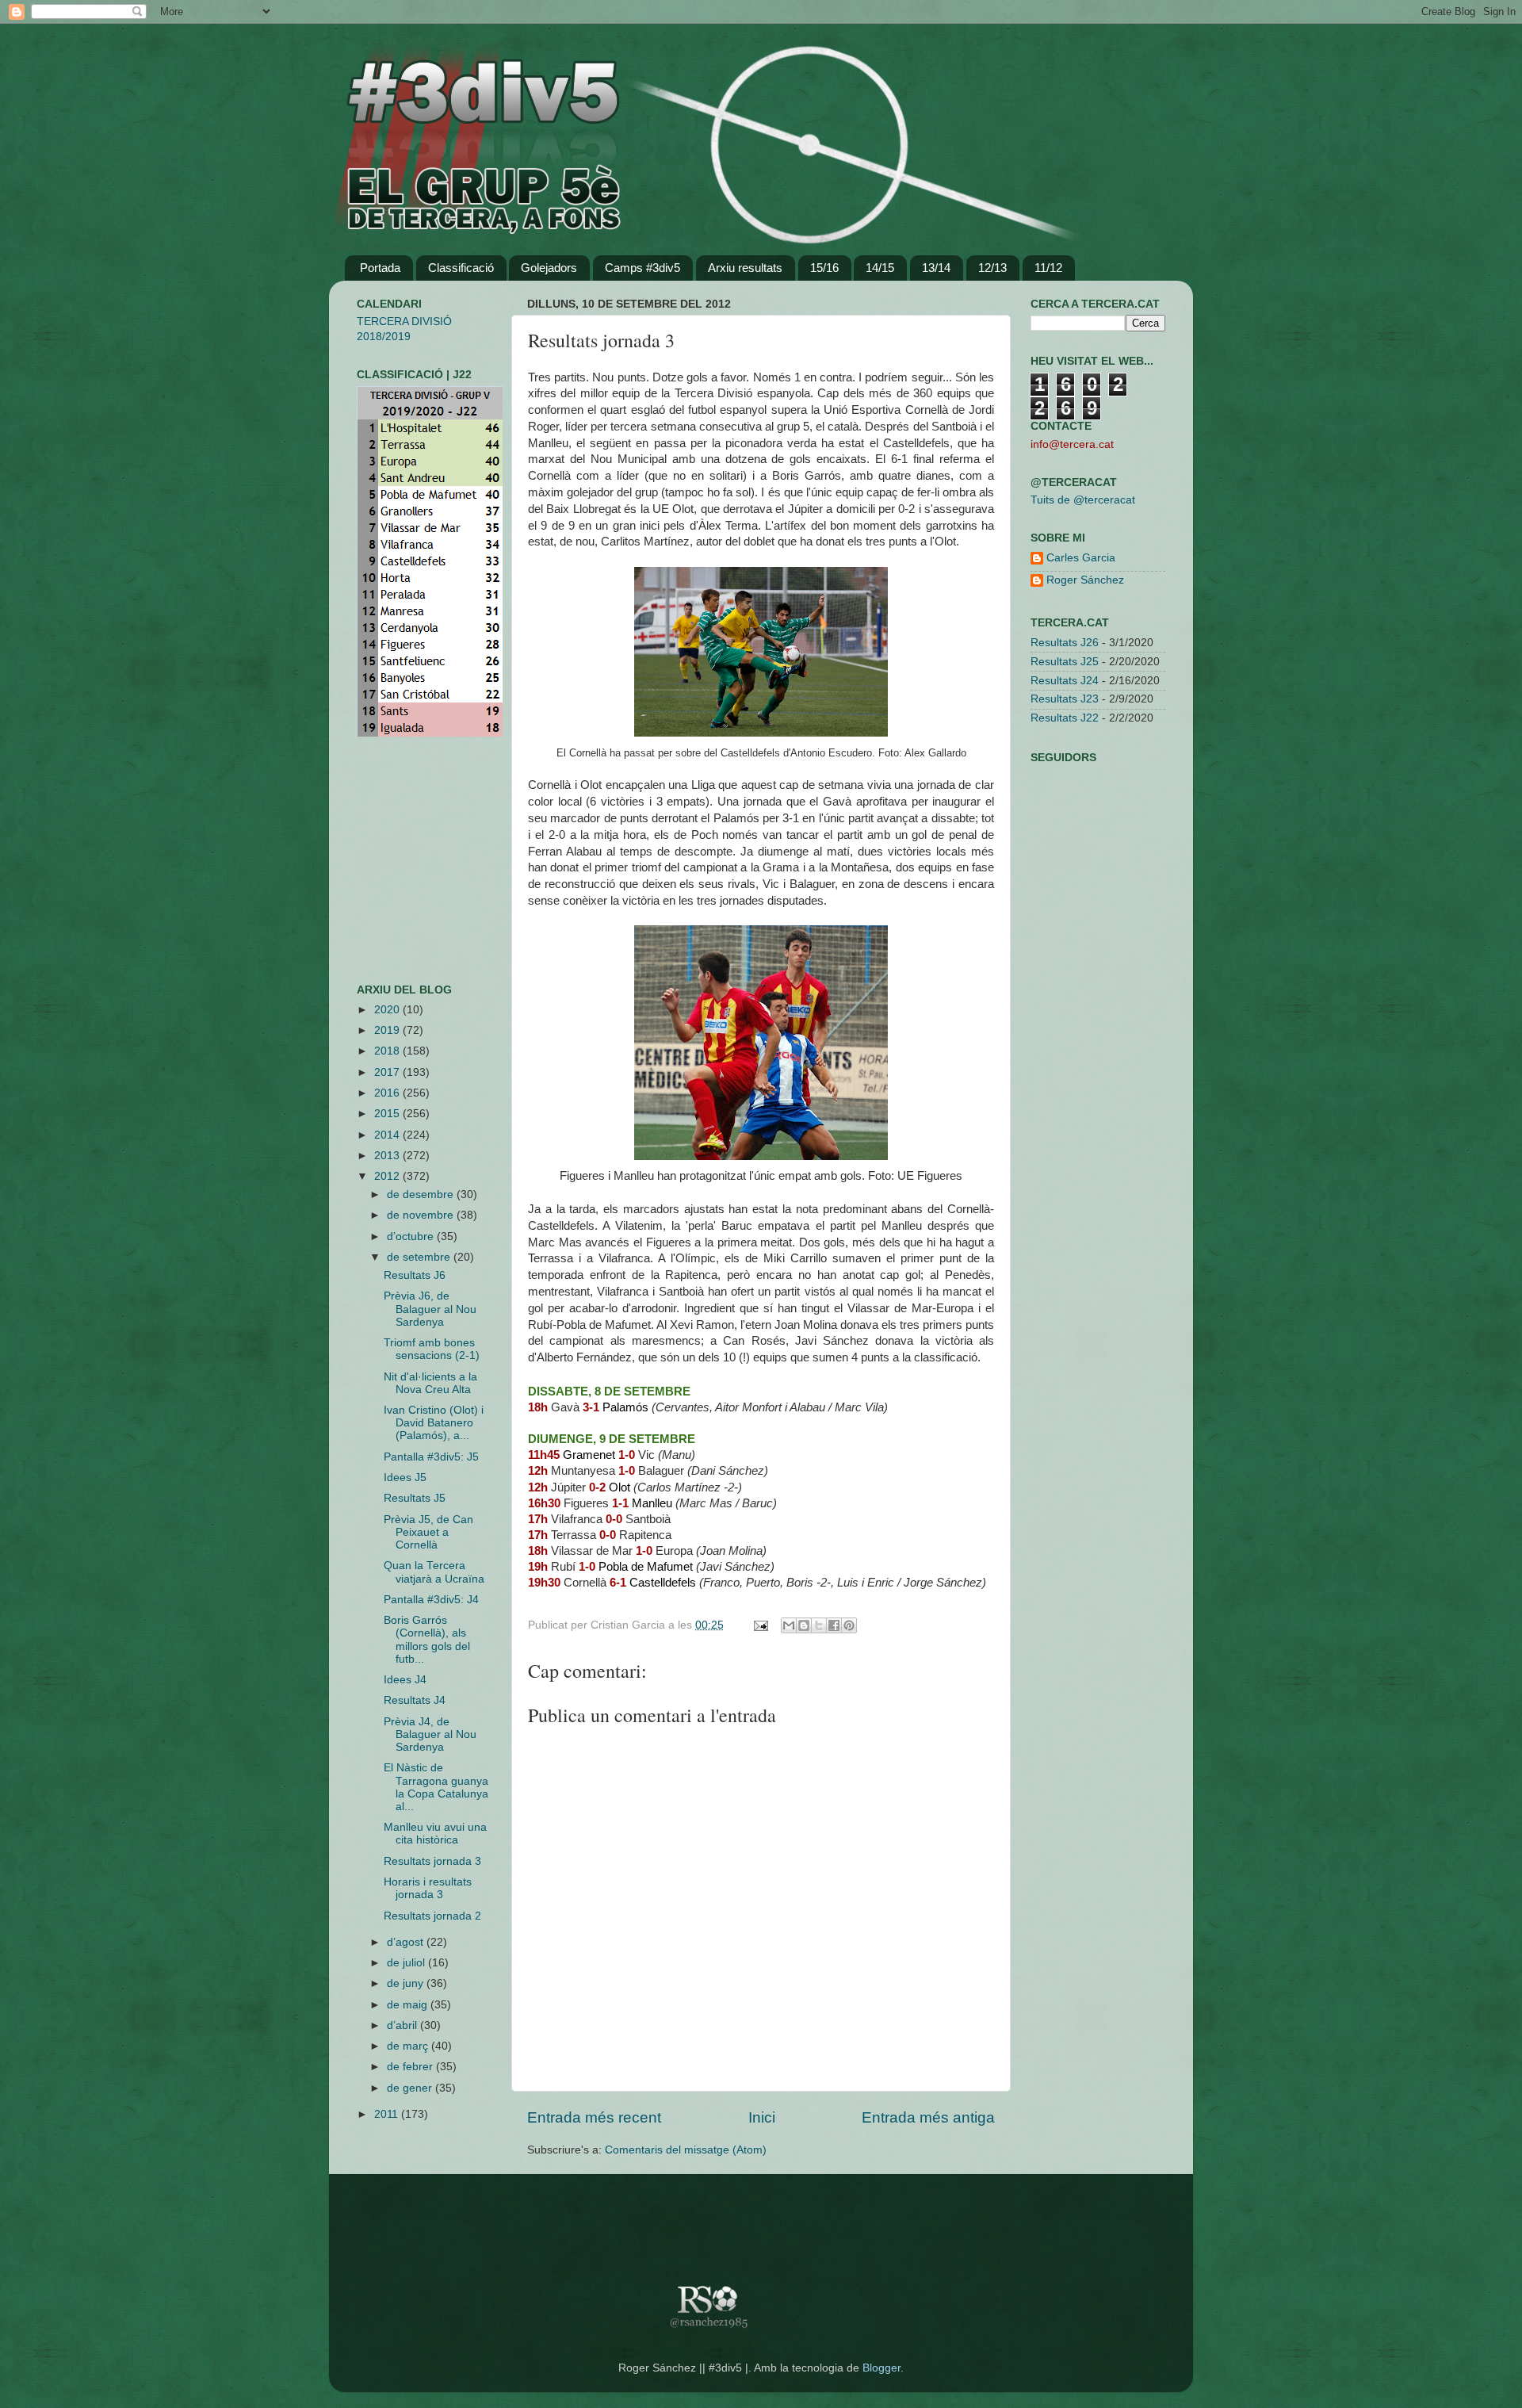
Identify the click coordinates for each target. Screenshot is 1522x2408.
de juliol (407, 1963)
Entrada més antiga (928, 2117)
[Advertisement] (404, 860)
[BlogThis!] (804, 1625)
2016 (388, 1093)
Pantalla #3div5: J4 (431, 1600)
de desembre (422, 1194)
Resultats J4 (415, 1700)
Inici (762, 2117)
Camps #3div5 (642, 268)
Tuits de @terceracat (1083, 500)
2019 (388, 1030)
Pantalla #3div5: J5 (431, 1457)
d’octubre (412, 1237)
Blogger (881, 2368)
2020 (388, 1010)
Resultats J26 (1065, 643)
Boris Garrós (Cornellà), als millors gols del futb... (427, 1640)
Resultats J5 (415, 1498)
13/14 (936, 268)
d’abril (403, 2025)
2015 (388, 1114)
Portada (380, 268)
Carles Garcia (1081, 558)
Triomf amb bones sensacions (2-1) (432, 1349)
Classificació (461, 268)
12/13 (992, 268)
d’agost (407, 1942)
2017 (388, 1072)
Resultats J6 (415, 1275)
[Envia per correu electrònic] (789, 1625)
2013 (388, 1156)
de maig (409, 2005)
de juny (407, 1983)
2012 (388, 1176)
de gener (411, 2088)
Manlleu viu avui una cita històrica (435, 1834)
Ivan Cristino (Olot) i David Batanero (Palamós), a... (434, 1423)
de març (409, 2046)
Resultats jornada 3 (432, 1861)
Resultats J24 (1065, 681)
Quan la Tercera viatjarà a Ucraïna (434, 1572)
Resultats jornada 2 (432, 1916)
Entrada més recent (594, 2117)
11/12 (1048, 268)
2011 (388, 2114)
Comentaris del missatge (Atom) (686, 2150)
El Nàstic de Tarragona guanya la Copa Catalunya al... (436, 1787)
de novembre (422, 1215)
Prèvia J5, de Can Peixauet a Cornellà (428, 1532)
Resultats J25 (1065, 662)
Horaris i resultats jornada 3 (428, 1888)
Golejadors (549, 268)
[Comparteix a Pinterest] (849, 1625)
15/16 (824, 268)
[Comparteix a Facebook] (834, 1625)
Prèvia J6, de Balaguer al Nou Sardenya (430, 1309)
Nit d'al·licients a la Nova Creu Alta (430, 1383)
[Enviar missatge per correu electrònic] (760, 1625)
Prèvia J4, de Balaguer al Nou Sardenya (430, 1734)
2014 (388, 1135)
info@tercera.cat (1072, 444)
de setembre (420, 1257)
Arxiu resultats (745, 268)
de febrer (411, 2067)
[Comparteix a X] (819, 1625)
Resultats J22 (1065, 718)
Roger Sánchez (1085, 580)
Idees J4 (405, 1680)
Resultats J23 (1065, 699)
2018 (388, 1051)
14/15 (880, 268)
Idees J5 (405, 1478)
